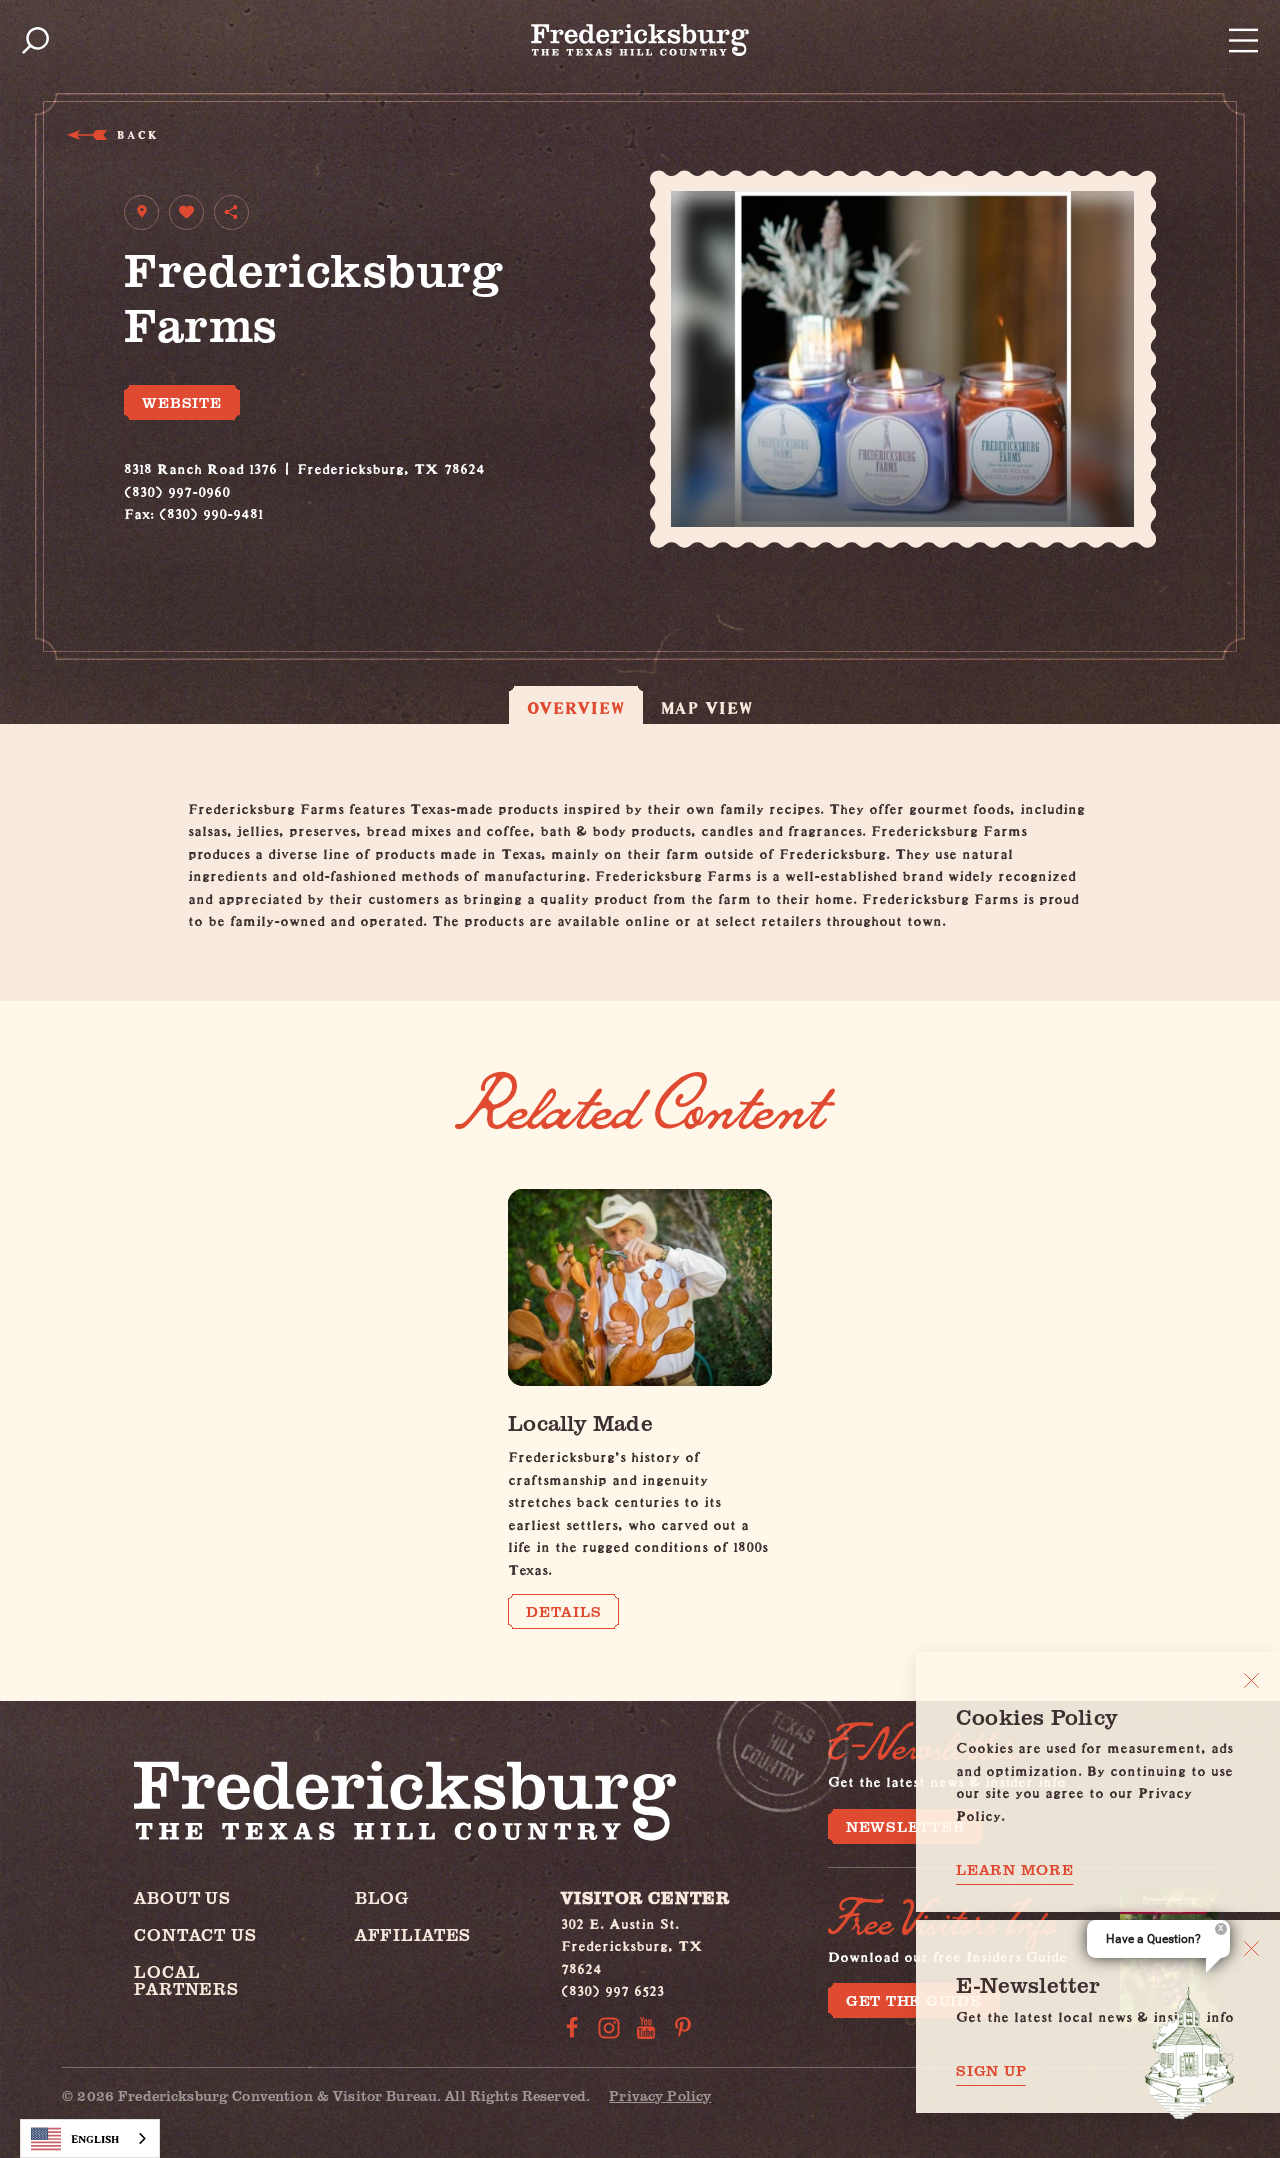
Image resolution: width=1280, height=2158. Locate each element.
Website (181, 402)
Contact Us (195, 1934)
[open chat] (1190, 2053)
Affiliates (413, 1934)
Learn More (1015, 1869)
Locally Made (580, 1422)
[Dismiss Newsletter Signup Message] (1251, 1948)
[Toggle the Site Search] (35, 40)
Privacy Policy (660, 2095)
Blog (382, 1897)
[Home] (640, 40)
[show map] (141, 212)
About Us (182, 1897)
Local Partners (186, 1980)
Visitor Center (645, 1897)
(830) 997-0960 (177, 488)
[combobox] (90, 2138)
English (95, 2138)
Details (563, 1611)
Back (136, 134)
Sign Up (991, 2070)
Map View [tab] (707, 707)
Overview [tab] (576, 707)
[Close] (1251, 1680)
